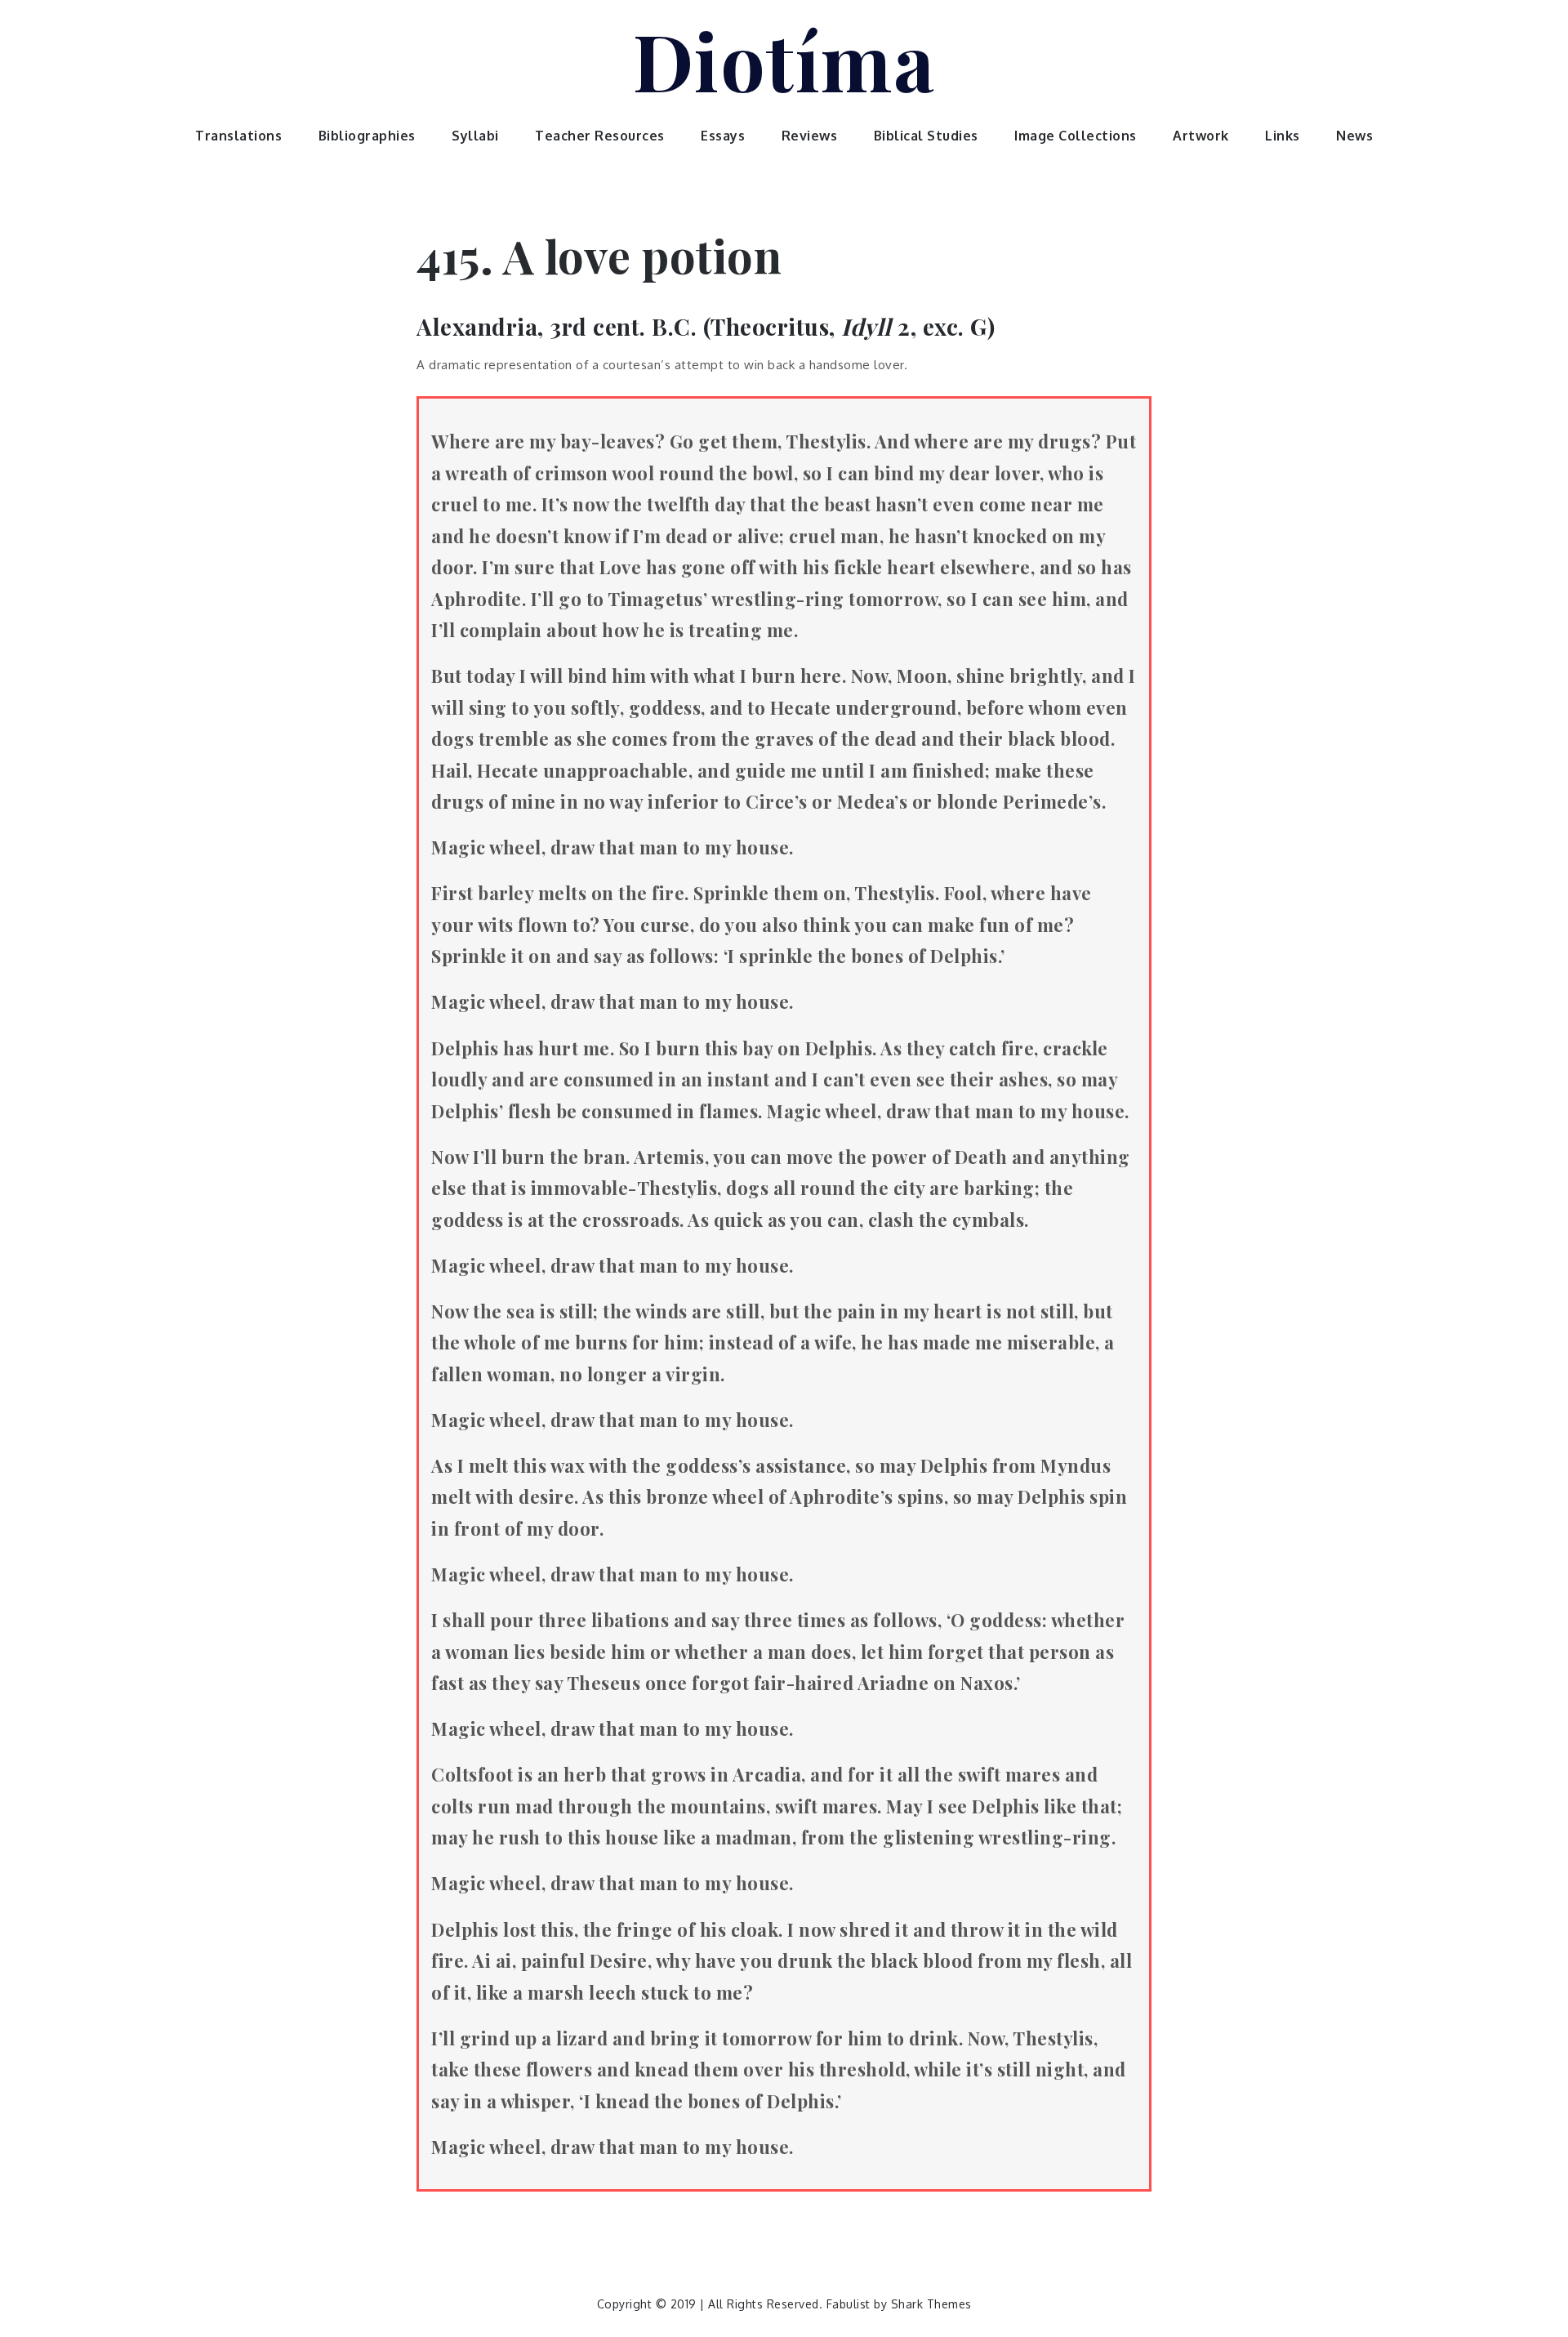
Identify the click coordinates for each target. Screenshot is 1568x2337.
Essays (723, 136)
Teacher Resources (600, 136)
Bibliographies (367, 136)
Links (1283, 136)
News (1354, 136)
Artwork (1201, 136)
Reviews (810, 136)
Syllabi (475, 136)
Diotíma (784, 60)
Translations (238, 136)
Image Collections (1076, 136)
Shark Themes (931, 2304)
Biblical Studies (926, 136)
